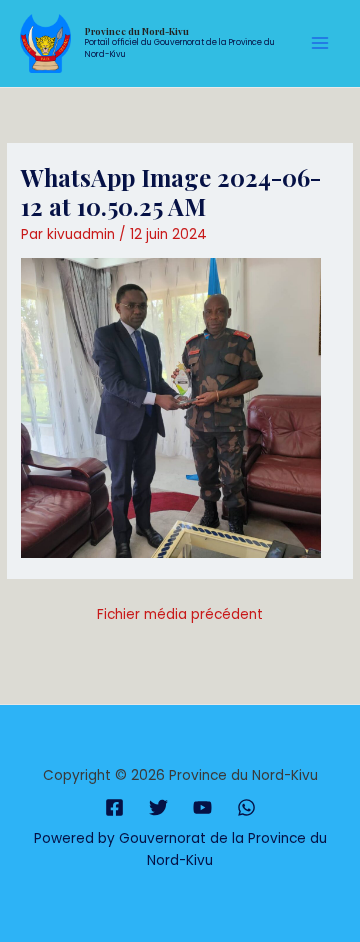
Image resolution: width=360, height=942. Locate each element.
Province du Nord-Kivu (137, 31)
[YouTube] (202, 807)
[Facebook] (114, 807)
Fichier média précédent (180, 614)
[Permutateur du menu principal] (320, 43)
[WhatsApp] (246, 807)
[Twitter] (158, 807)
